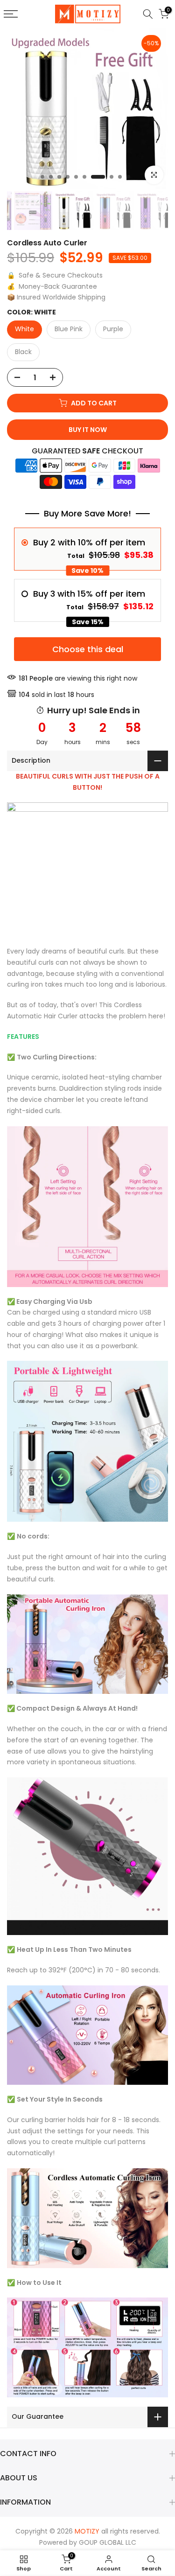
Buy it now (88, 430)
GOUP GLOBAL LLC (108, 2542)
